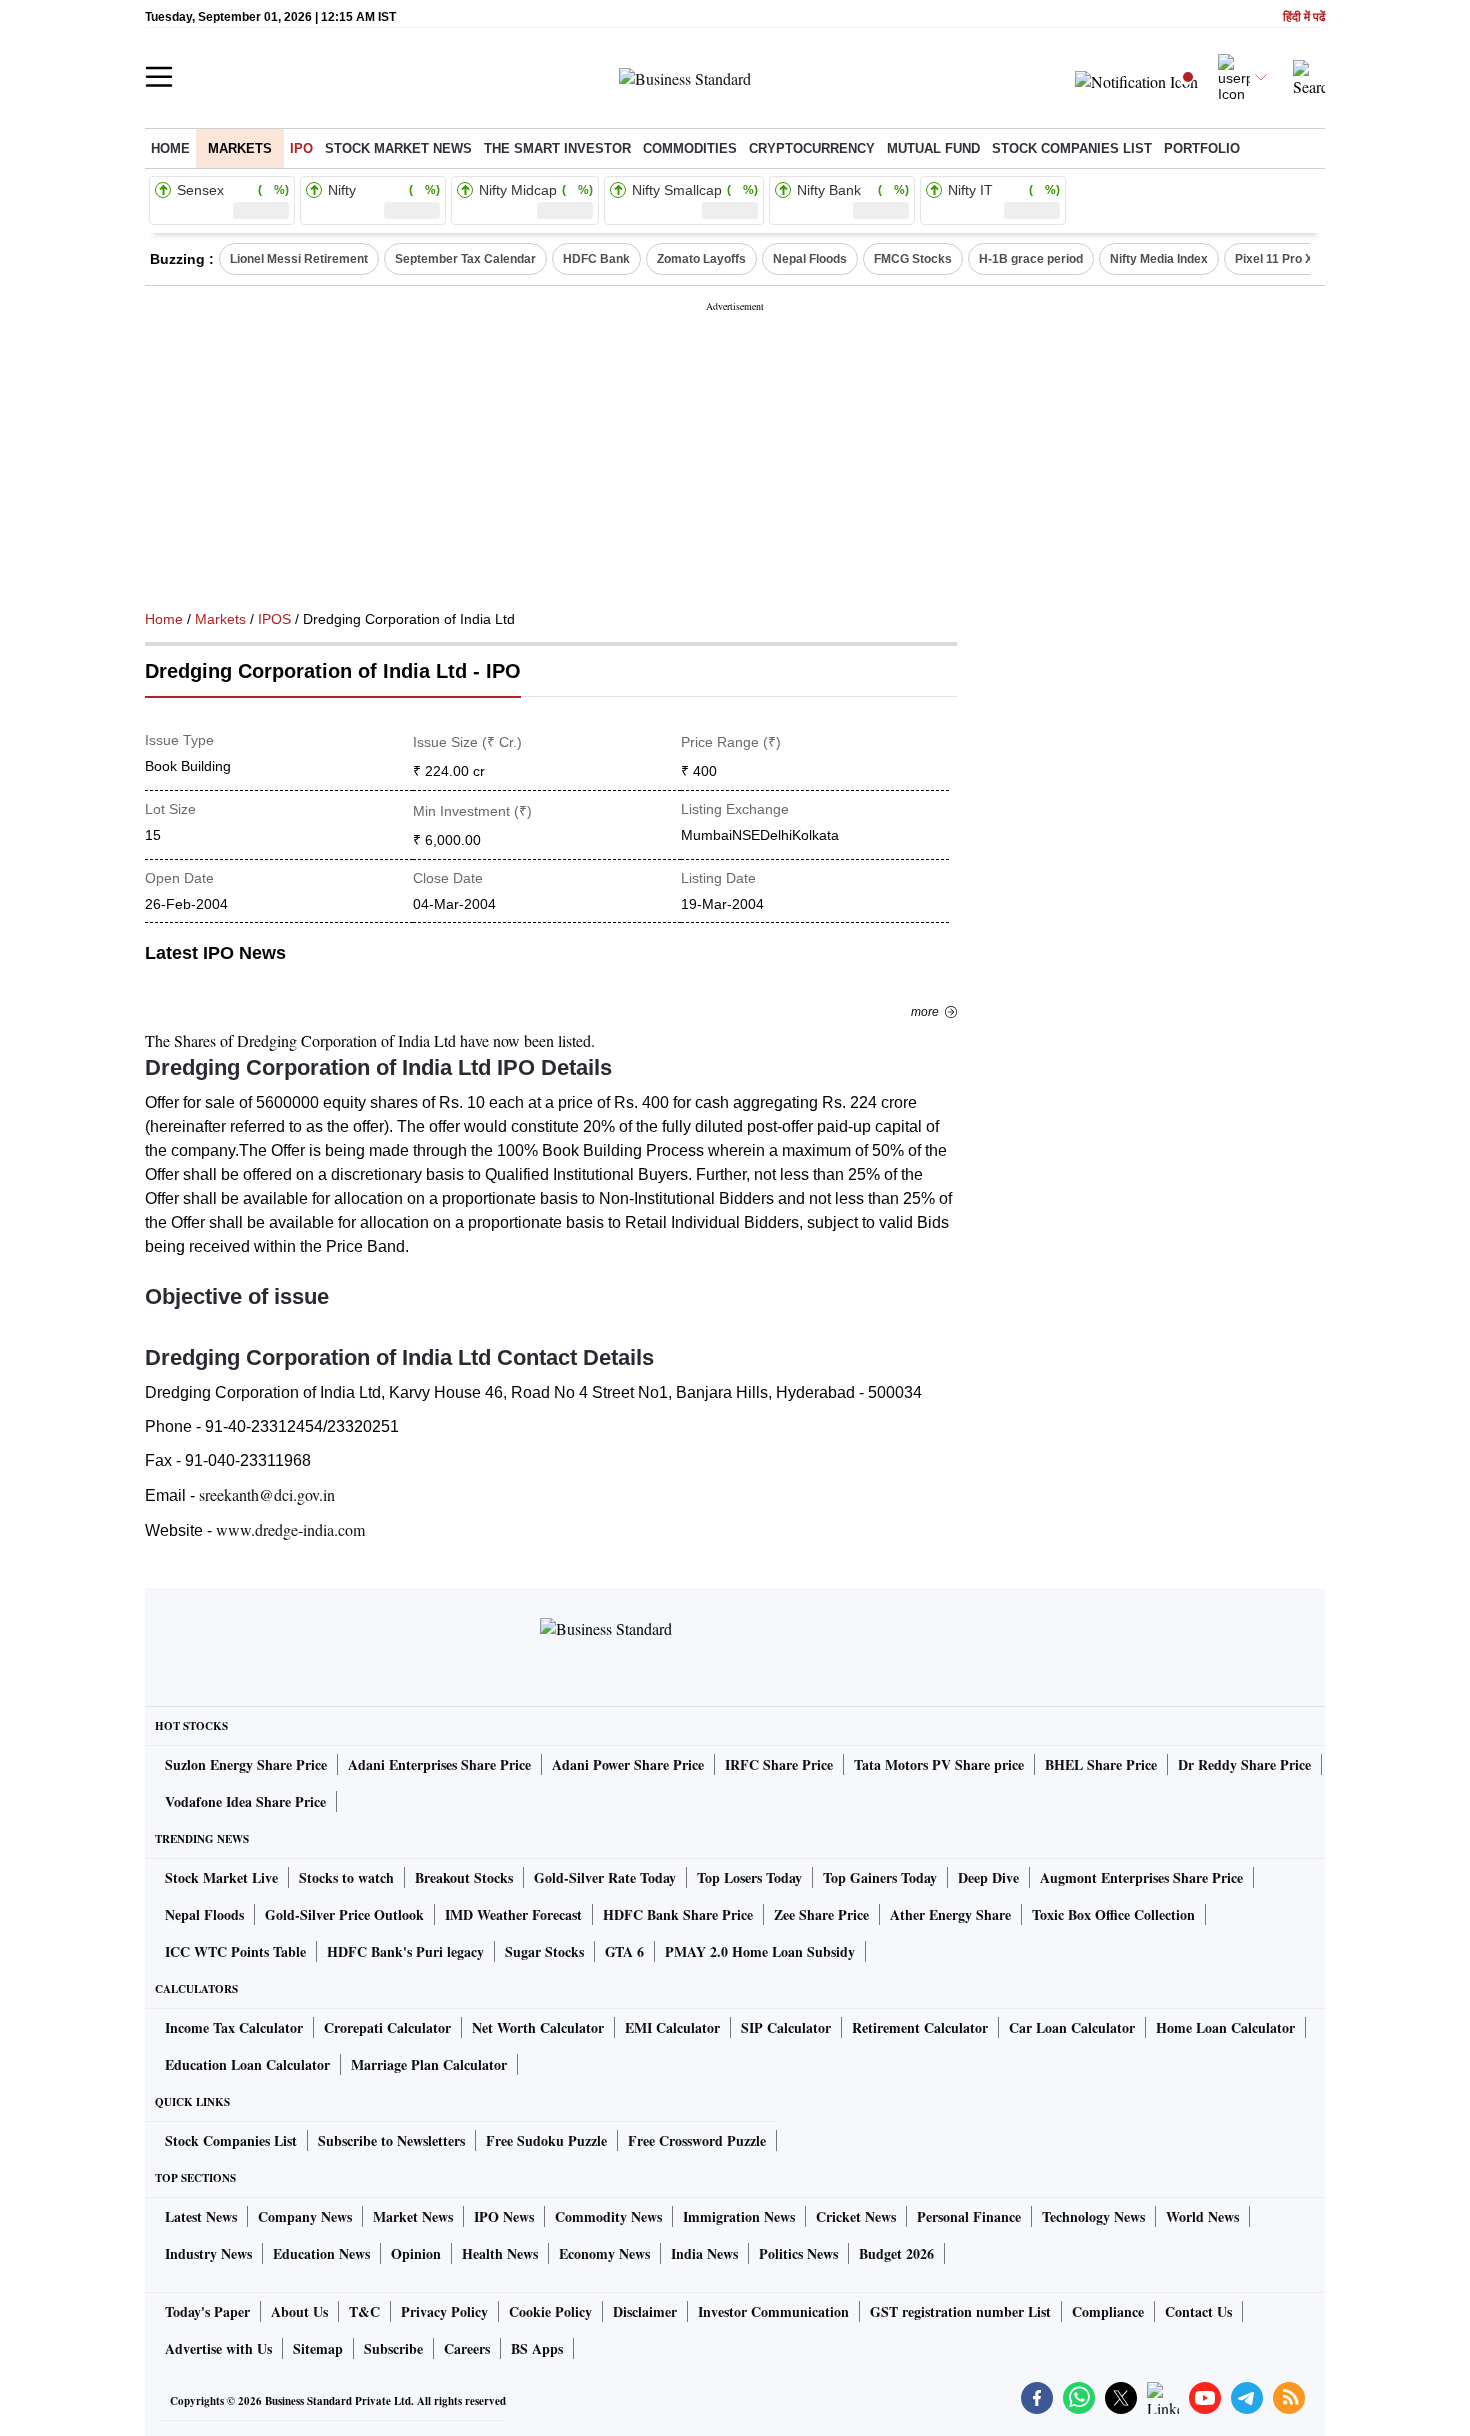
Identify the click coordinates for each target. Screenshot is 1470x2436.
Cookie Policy (550, 2311)
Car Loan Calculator (1072, 2027)
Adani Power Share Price (628, 1764)
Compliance (1108, 2311)
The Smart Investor (557, 148)
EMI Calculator (672, 2027)
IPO (301, 148)
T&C (364, 2311)
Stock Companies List (231, 2140)
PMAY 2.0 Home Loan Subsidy (760, 1951)
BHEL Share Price (1101, 1764)
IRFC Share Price (779, 1764)
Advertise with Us (218, 2348)
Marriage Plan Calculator (429, 2064)
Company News (305, 2216)
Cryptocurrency (812, 148)
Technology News (1093, 2216)
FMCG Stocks (913, 259)
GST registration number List (960, 2311)
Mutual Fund (933, 148)
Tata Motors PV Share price (939, 1764)
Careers (467, 2348)
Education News (321, 2253)
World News (1202, 2216)
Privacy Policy (444, 2311)
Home (170, 148)
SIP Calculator (786, 2027)
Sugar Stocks (544, 1951)
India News (704, 2253)
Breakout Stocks (464, 1877)
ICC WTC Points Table (235, 1951)
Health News (500, 2253)
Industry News (208, 2253)
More (925, 1012)
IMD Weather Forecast (513, 1914)
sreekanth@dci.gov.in (267, 1494)
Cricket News (856, 2216)
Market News (413, 2216)
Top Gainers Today (880, 1877)
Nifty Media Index (1159, 259)
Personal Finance (969, 2216)
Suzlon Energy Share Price (246, 1764)
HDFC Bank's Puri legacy (405, 1951)
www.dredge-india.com (290, 1529)
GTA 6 (624, 1951)
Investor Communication (773, 2311)
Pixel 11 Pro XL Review (1300, 259)
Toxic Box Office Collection (1113, 1914)
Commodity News (608, 2216)
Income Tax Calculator (234, 2027)
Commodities (690, 148)
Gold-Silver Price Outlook (344, 1914)
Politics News (798, 2253)
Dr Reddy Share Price (1244, 1764)
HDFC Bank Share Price (678, 1914)
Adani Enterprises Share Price (439, 1764)
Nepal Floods (810, 259)
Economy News (604, 2253)
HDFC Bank (596, 259)
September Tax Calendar (465, 259)
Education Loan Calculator (247, 2064)
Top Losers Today (749, 1877)
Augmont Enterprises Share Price (1141, 1877)
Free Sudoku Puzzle (546, 2140)
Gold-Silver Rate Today (605, 1877)
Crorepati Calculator (387, 2027)
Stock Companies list (1072, 148)
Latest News (201, 2216)
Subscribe (393, 2348)
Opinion (416, 2253)
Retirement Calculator (920, 2027)
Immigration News (739, 2216)
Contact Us (1198, 2311)
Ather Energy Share (950, 1914)
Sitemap (318, 2348)
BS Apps (537, 2348)
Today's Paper (207, 2311)
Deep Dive (988, 1877)
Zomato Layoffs (701, 259)
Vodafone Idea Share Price (245, 1801)
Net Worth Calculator (538, 2027)
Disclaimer (645, 2311)
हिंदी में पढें (1304, 17)
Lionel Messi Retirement (299, 259)
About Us (299, 2311)
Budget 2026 (896, 2253)
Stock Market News (398, 148)
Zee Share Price (821, 1914)
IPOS (274, 619)
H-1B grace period (1031, 259)
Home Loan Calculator (1225, 2027)
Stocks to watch (346, 1877)
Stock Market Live (221, 1877)
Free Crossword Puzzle (697, 2140)
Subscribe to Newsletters (391, 2140)
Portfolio (1202, 148)
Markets (240, 148)
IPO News (504, 2216)
